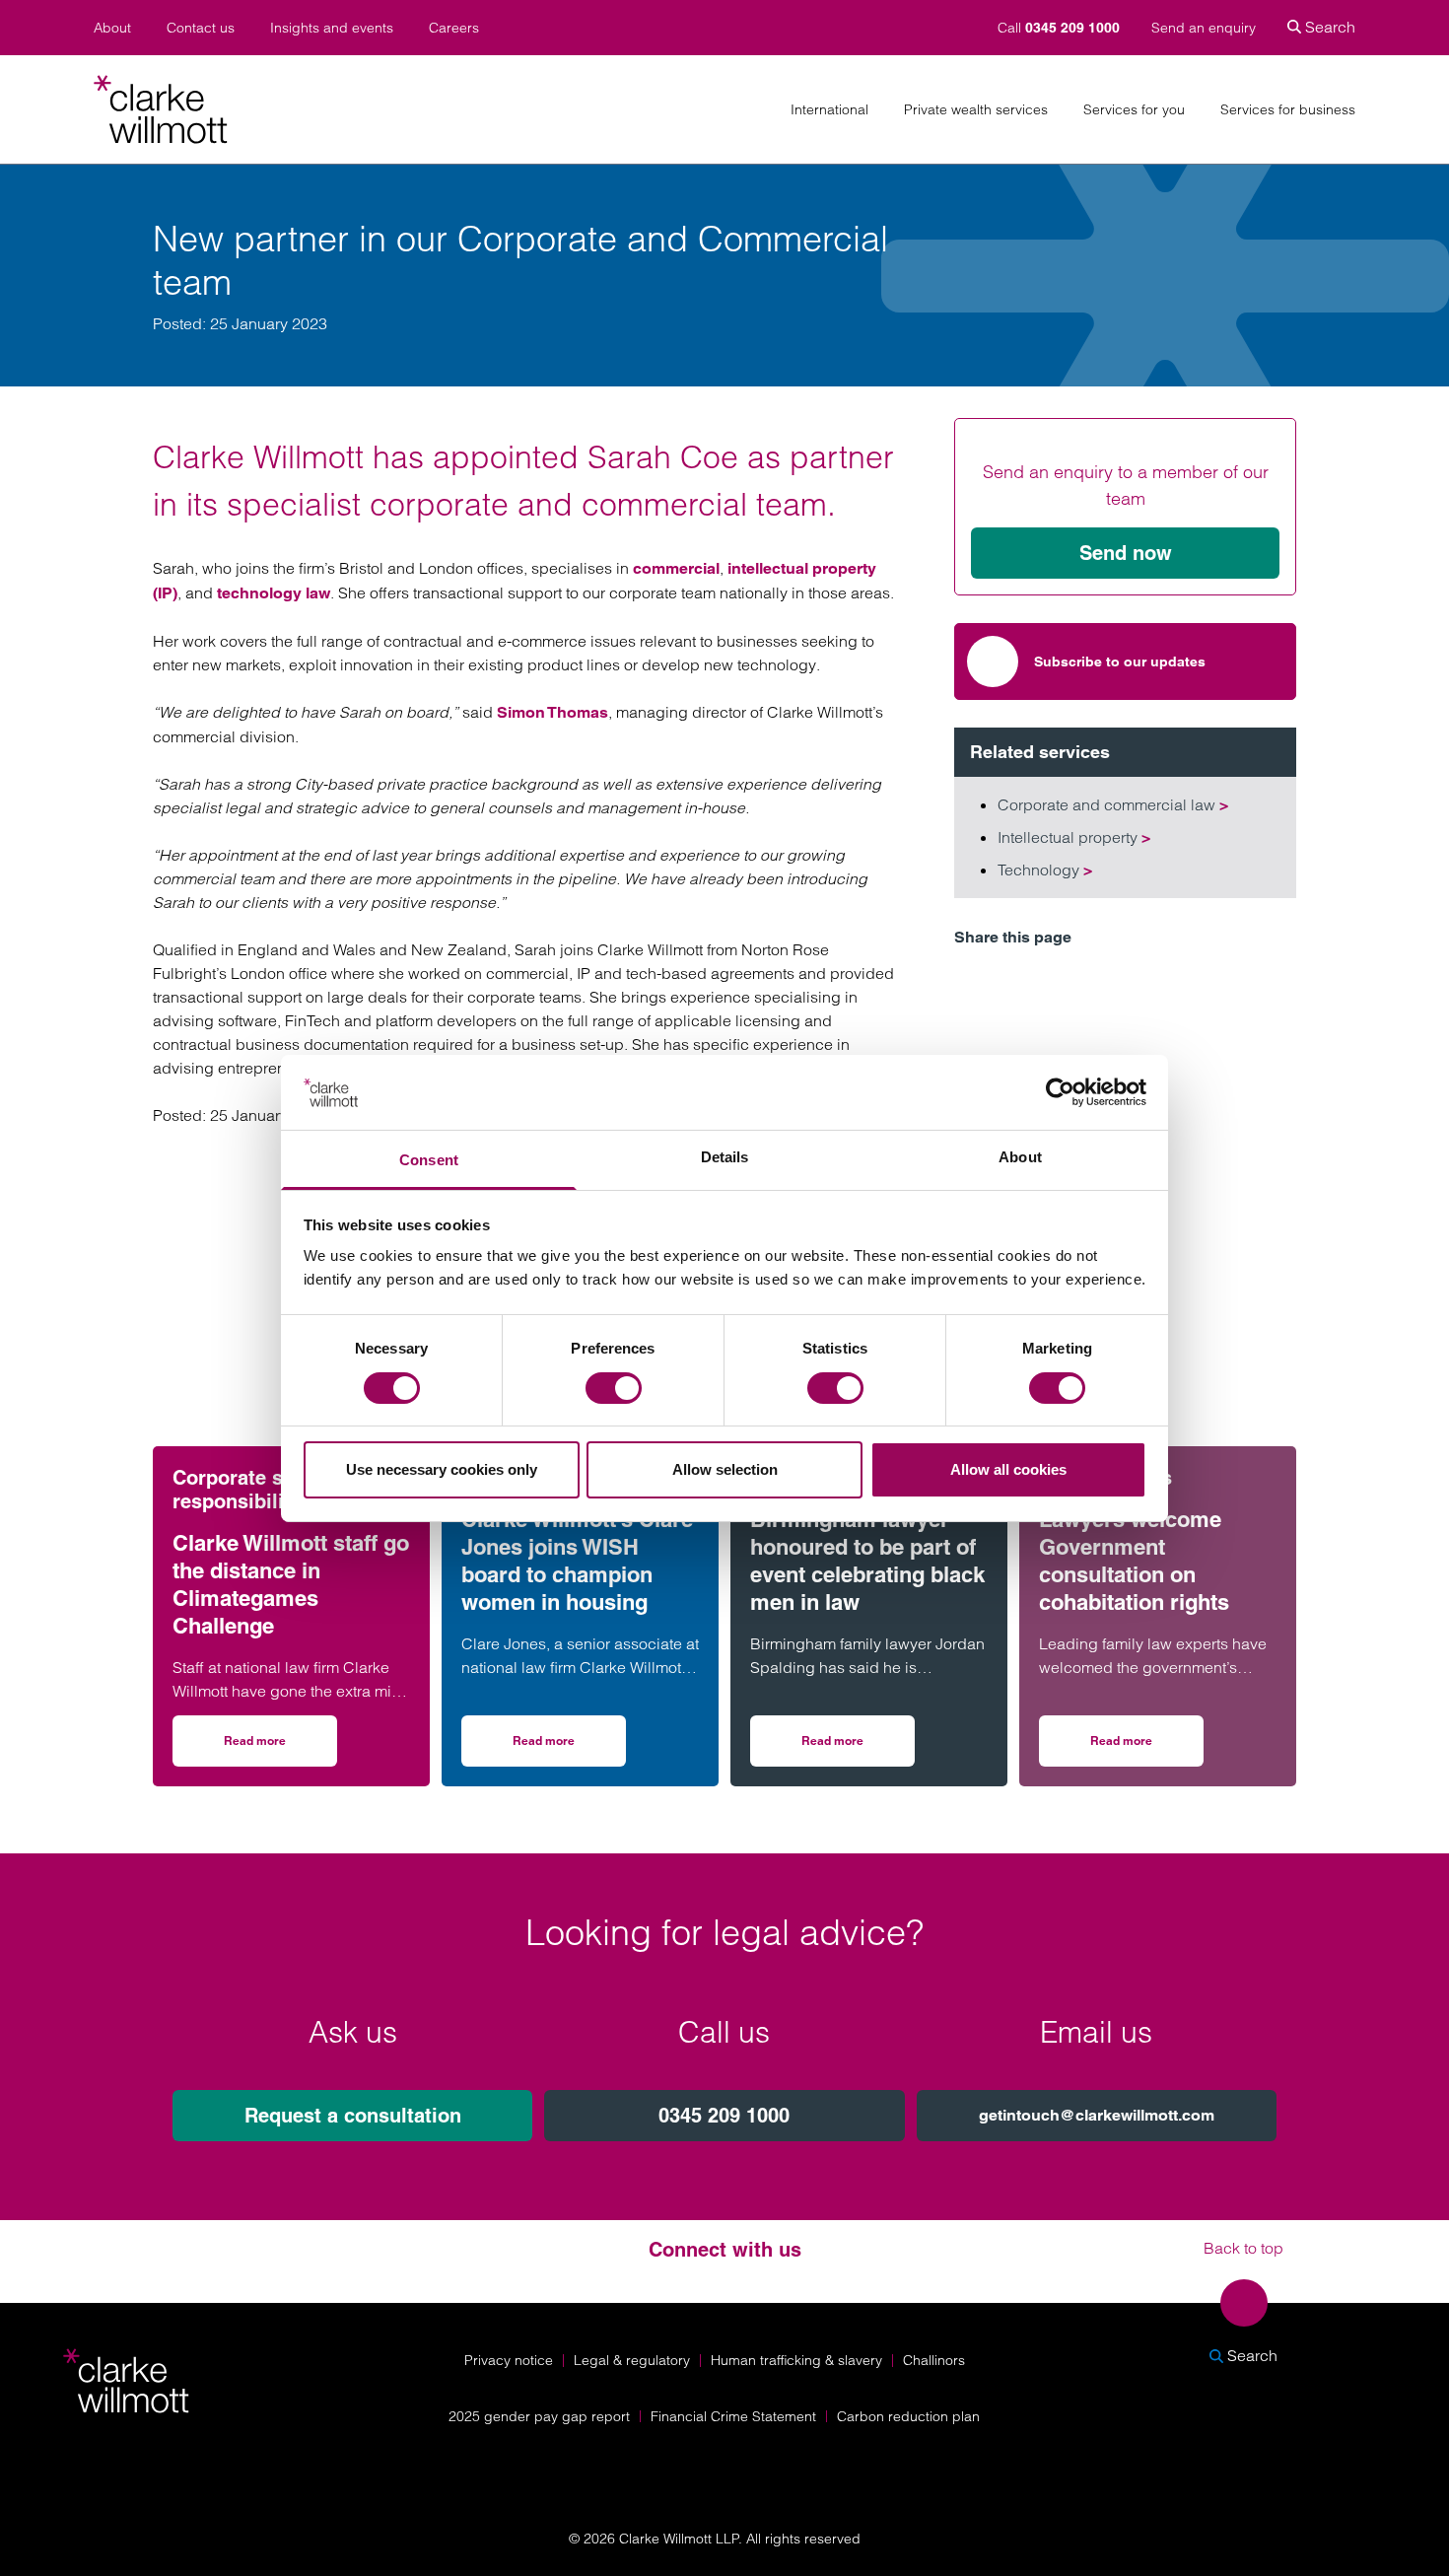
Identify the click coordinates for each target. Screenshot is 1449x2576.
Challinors (934, 2360)
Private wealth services (976, 110)
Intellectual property (1074, 837)
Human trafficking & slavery (796, 2360)
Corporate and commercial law (1113, 804)
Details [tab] (725, 1157)
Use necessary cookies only (442, 1469)
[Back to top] (1244, 2303)
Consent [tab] (429, 1160)
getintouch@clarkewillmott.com (1097, 2115)
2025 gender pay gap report (539, 2416)
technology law (274, 593)
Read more (280, 1747)
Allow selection (725, 1469)
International (829, 110)
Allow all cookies (1008, 1469)
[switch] (614, 1388)
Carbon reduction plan (908, 2416)
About (112, 28)
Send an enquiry (1204, 28)
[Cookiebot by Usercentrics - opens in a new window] (1060, 1092)
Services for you (1134, 110)
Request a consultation (353, 2116)
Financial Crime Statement (733, 2416)
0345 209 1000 (724, 2116)
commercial (676, 568)
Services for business (1288, 110)
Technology (1045, 870)
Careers (454, 28)
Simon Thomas (552, 712)
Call (1059, 28)
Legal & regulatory (632, 2360)
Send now (1126, 553)
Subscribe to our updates (1120, 661)
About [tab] (1020, 1157)
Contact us (201, 28)
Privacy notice (509, 2360)
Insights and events (332, 28)
